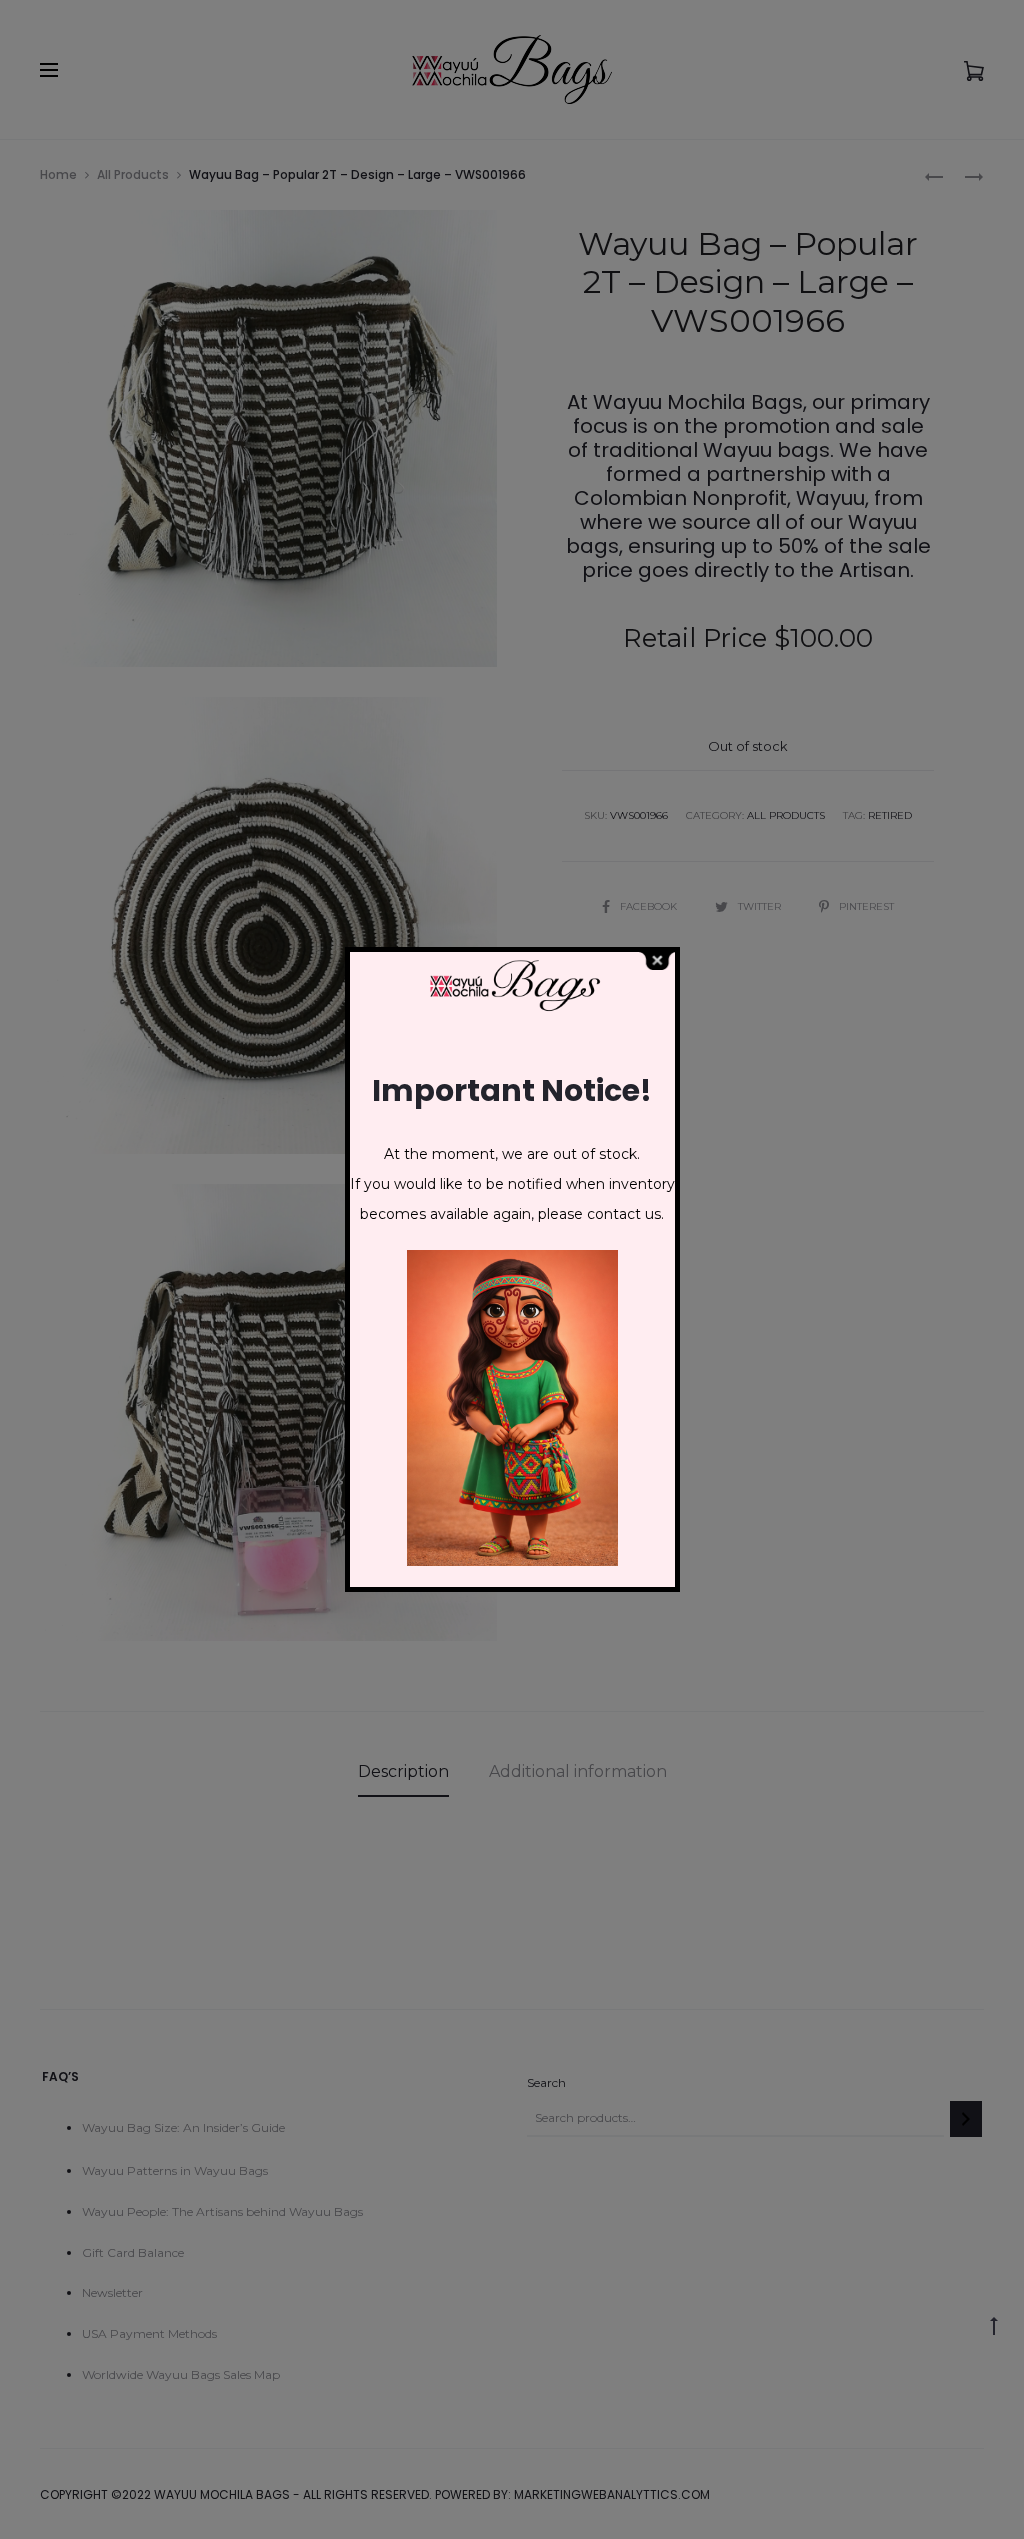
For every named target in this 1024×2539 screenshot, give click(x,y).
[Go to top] (994, 2324)
